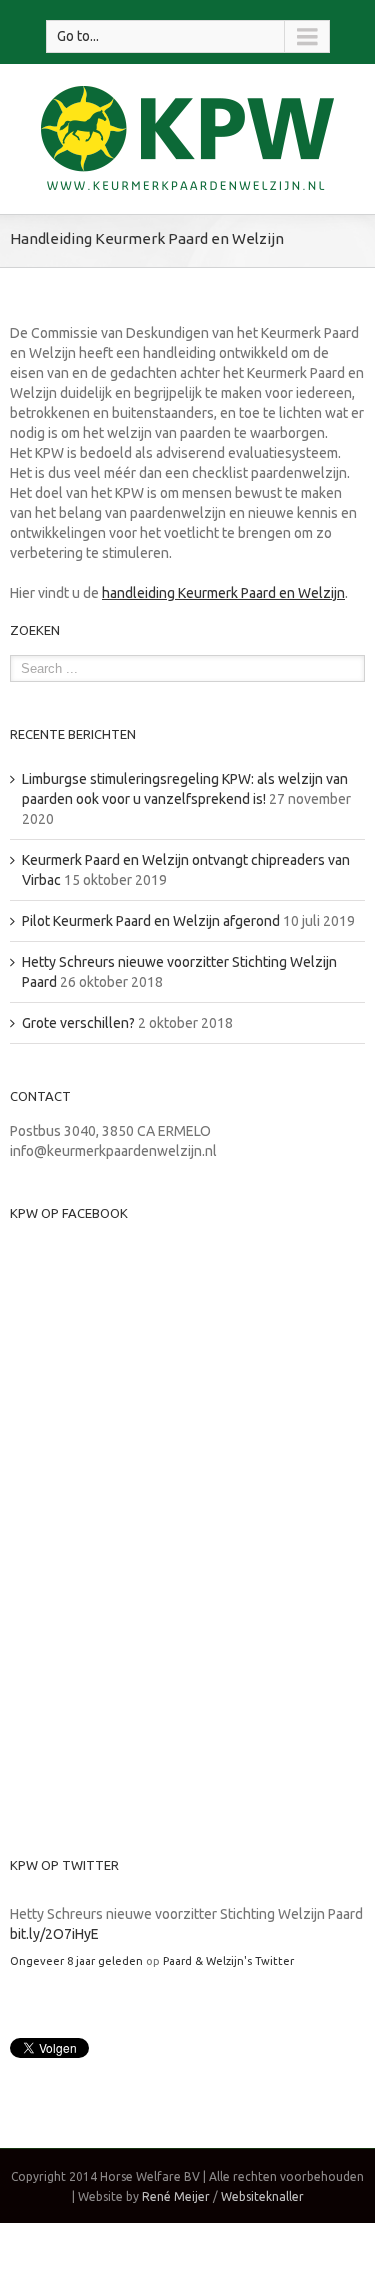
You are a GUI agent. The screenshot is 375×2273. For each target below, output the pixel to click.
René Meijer (176, 2196)
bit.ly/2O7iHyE (54, 1934)
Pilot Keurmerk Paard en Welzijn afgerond (151, 921)
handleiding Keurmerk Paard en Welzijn (223, 593)
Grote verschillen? (78, 1023)
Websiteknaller (262, 2196)
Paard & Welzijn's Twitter (228, 1961)
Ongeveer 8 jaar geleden (76, 1961)
